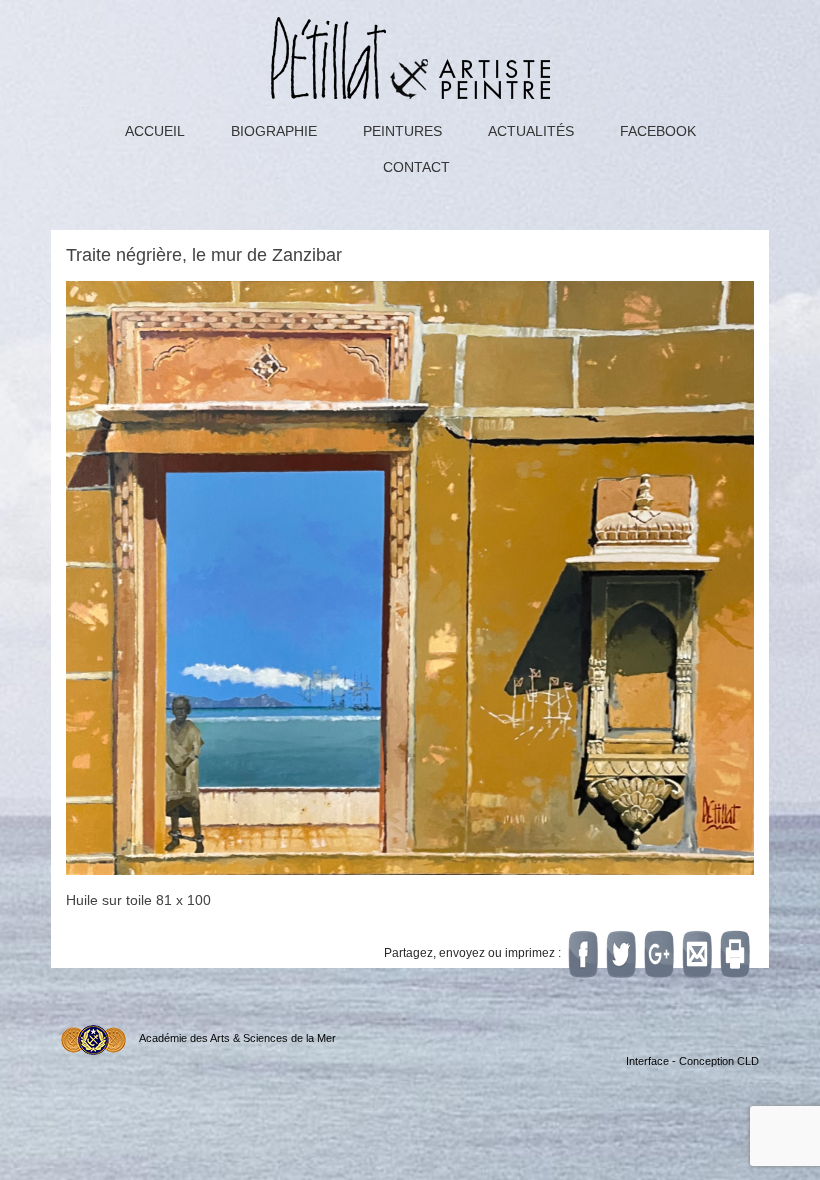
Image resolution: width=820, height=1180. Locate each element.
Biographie (274, 131)
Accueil (155, 131)
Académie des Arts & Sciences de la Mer (237, 1038)
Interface (647, 1061)
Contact (416, 167)
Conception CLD (719, 1061)
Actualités (531, 131)
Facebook (658, 131)
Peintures (402, 131)
